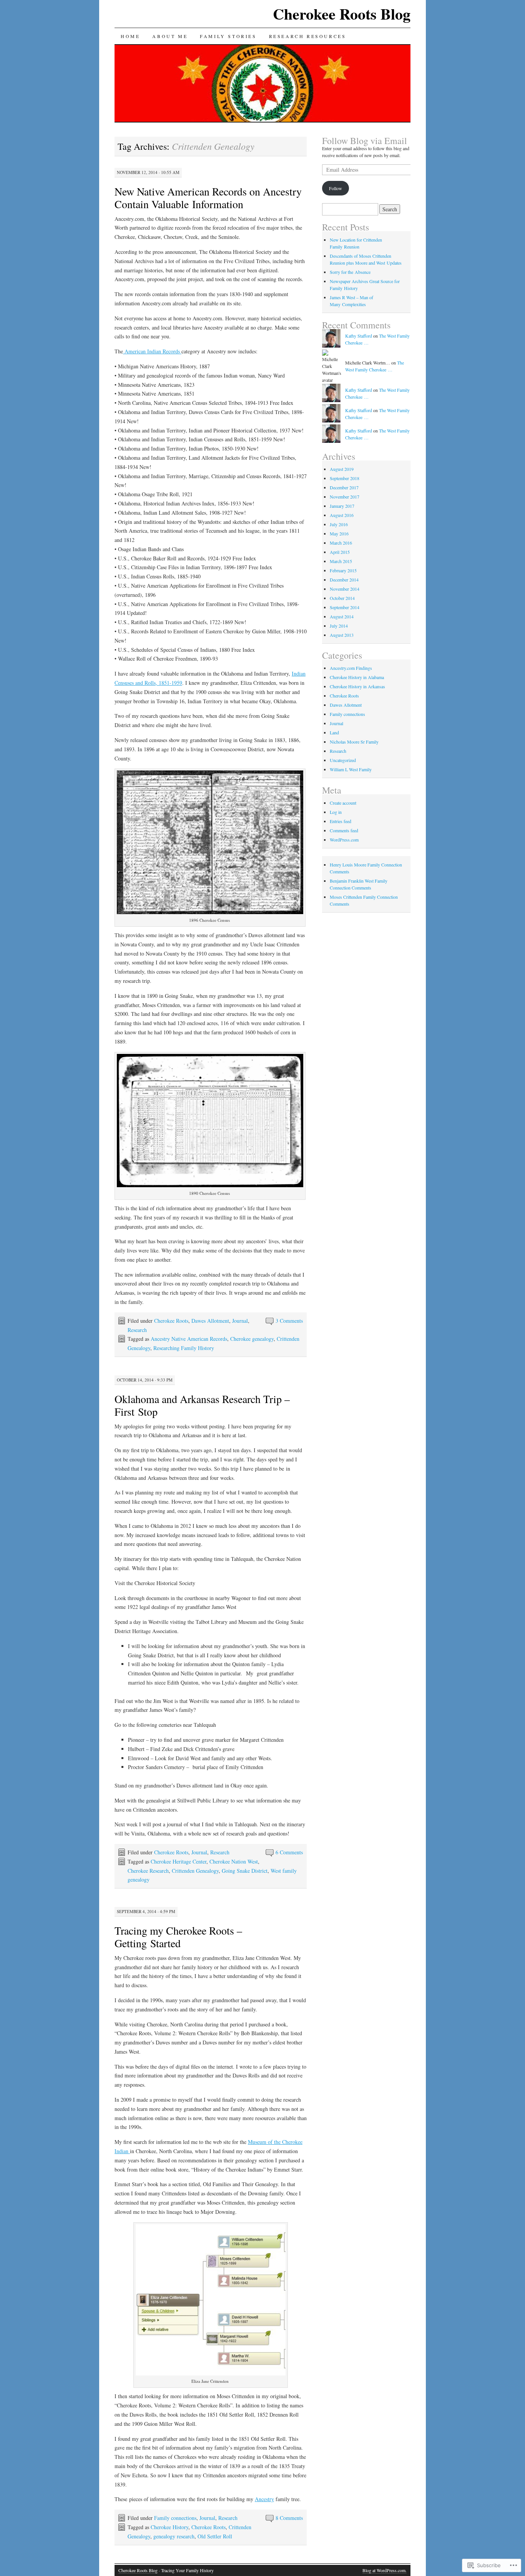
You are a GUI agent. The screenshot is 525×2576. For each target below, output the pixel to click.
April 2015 (340, 552)
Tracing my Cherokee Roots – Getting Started (178, 1937)
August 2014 (342, 616)
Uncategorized (343, 760)
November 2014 (345, 589)
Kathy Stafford (359, 336)
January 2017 (342, 506)
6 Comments (289, 1852)
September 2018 (345, 478)
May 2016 (339, 533)
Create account (343, 803)
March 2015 (341, 561)
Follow (336, 188)
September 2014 (345, 607)
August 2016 (342, 515)
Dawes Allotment (210, 1321)
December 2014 (344, 580)
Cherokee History (169, 2527)
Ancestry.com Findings (351, 668)
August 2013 (342, 635)
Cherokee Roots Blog (342, 14)
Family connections (175, 2518)
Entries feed (341, 821)
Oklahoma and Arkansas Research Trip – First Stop (202, 1405)
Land (334, 732)
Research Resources (308, 36)
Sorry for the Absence (350, 272)
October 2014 (342, 598)
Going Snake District (245, 1871)
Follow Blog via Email (365, 141)
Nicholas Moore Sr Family (354, 742)
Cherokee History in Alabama (357, 677)
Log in (336, 812)
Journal (240, 1321)
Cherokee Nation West (234, 1861)
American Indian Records (152, 351)
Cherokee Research (148, 1871)
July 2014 (339, 626)
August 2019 (342, 469)
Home (130, 36)
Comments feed (344, 830)
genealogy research (174, 2536)
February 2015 (343, 570)
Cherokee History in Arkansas (357, 686)
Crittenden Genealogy (195, 1871)
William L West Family (351, 769)
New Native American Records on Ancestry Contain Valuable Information (208, 198)
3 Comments (289, 1321)
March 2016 (341, 543)
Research (137, 1330)
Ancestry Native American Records (189, 1339)
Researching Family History (184, 1348)
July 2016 (339, 524)
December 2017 (344, 487)
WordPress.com (344, 840)
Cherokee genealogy (252, 1339)
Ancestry (264, 2499)
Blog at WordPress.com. (385, 2570)
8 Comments (289, 2518)
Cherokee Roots (171, 1321)
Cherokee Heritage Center (179, 1861)
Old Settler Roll (215, 2536)
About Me (170, 36)
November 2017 (345, 497)
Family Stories (228, 36)
